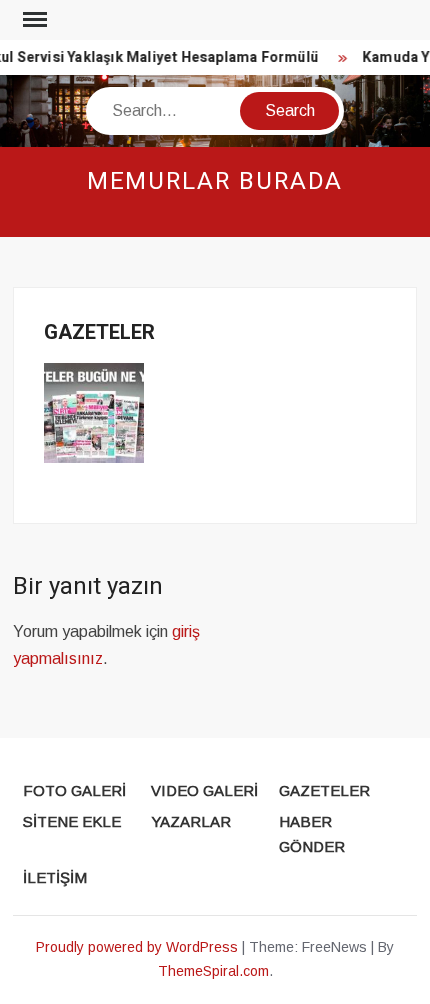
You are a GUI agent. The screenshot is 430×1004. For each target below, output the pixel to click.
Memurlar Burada (215, 181)
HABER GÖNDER (312, 834)
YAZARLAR (191, 821)
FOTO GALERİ (74, 790)
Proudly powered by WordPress (137, 947)
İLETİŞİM (55, 877)
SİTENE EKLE (72, 821)
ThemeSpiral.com (213, 971)
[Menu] (33, 20)
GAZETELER (324, 790)
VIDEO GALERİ (204, 790)
